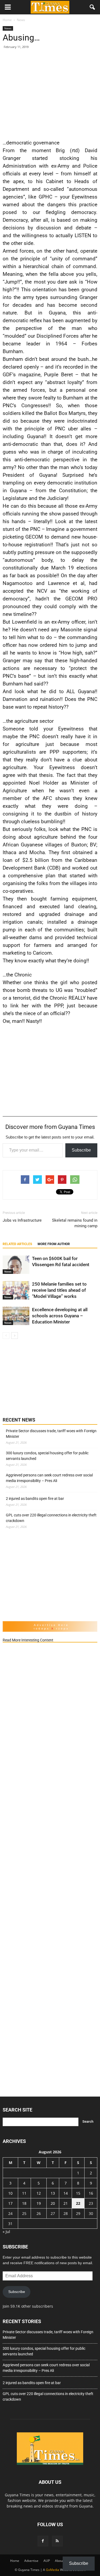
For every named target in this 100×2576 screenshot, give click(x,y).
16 (91, 2193)
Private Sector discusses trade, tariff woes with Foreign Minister (51, 1434)
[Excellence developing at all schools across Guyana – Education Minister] (16, 1316)
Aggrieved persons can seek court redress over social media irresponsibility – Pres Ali (49, 1478)
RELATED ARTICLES (17, 1244)
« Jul (6, 2232)
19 (39, 2203)
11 (24, 2193)
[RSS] (57, 2541)
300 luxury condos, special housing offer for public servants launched (47, 1456)
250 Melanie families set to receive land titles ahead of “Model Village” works (59, 1290)
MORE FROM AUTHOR (54, 1244)
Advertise (31, 2561)
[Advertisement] (50, 93)
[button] (93, 7)
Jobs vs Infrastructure (22, 1220)
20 (53, 2203)
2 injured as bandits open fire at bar (35, 1499)
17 (10, 2203)
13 (53, 2193)
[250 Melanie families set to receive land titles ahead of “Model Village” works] (16, 1290)
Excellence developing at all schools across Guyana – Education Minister (60, 1316)
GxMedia (53, 2570)
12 (39, 2193)
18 (24, 2203)
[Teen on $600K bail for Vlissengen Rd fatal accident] (16, 1265)
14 (66, 2193)
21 (66, 2203)
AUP (47, 2561)
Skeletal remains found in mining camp (75, 1223)
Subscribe (81, 1150)
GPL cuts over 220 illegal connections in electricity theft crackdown (51, 1518)
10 (10, 2193)
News (8, 28)
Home (15, 2561)
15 (78, 2193)
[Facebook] (43, 2541)
